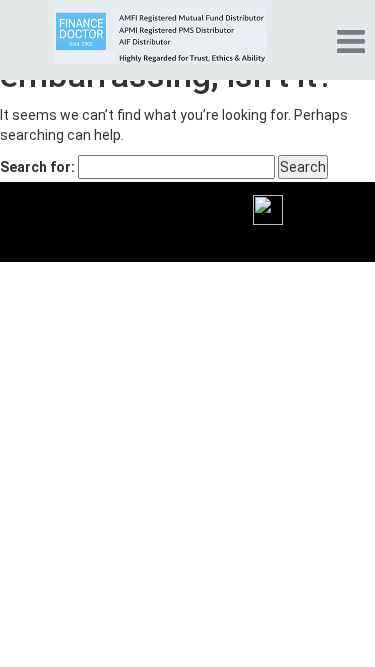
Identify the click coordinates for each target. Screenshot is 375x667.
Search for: (37, 167)
